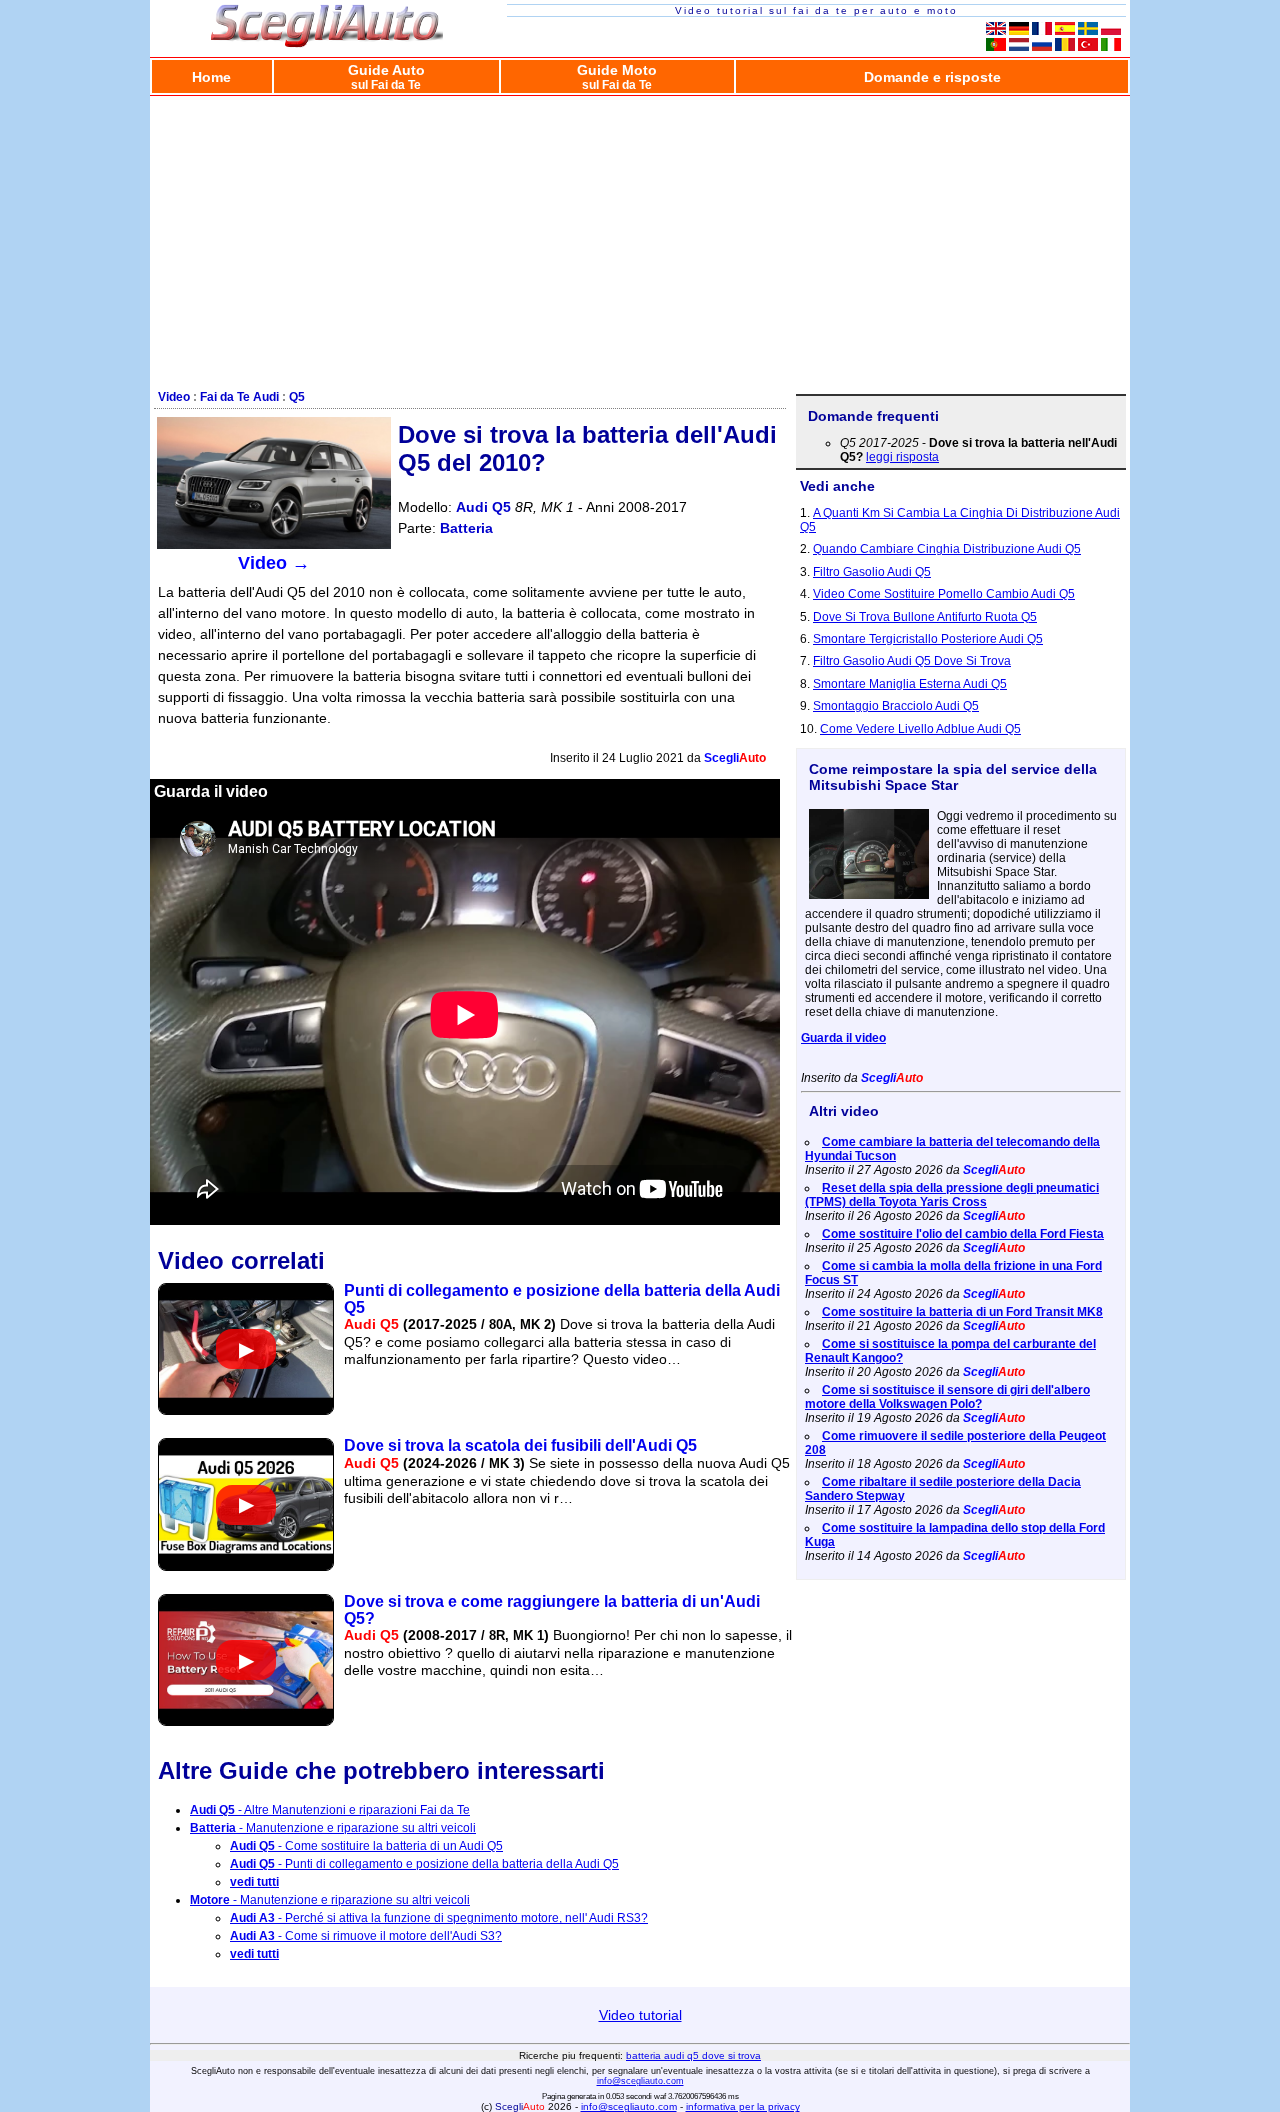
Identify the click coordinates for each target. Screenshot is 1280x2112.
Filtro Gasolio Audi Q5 (872, 572)
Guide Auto (386, 76)
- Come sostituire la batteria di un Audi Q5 (366, 1846)
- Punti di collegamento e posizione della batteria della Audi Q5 (424, 1864)
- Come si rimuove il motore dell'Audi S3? (366, 1936)
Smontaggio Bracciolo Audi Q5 (896, 706)
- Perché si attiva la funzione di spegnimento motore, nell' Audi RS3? (439, 1918)
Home (211, 77)
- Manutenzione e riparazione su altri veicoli (333, 1828)
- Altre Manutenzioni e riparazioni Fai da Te (330, 1810)
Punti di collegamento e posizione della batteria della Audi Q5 (562, 1299)
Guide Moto (617, 76)
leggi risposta (902, 457)
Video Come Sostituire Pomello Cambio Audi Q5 (944, 594)
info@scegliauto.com (640, 2081)
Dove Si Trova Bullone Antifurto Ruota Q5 (925, 617)
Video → (274, 563)
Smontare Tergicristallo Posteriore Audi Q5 (928, 639)
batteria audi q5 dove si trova (693, 2055)
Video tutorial (640, 2015)
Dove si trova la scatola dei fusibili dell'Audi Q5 (520, 1445)
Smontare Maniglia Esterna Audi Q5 (910, 684)
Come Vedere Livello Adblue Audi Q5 (920, 729)
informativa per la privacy (743, 2106)
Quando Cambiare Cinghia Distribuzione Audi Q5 (947, 549)
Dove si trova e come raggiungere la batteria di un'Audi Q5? (552, 1610)
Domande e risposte (932, 77)
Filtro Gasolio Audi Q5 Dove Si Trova (912, 661)
